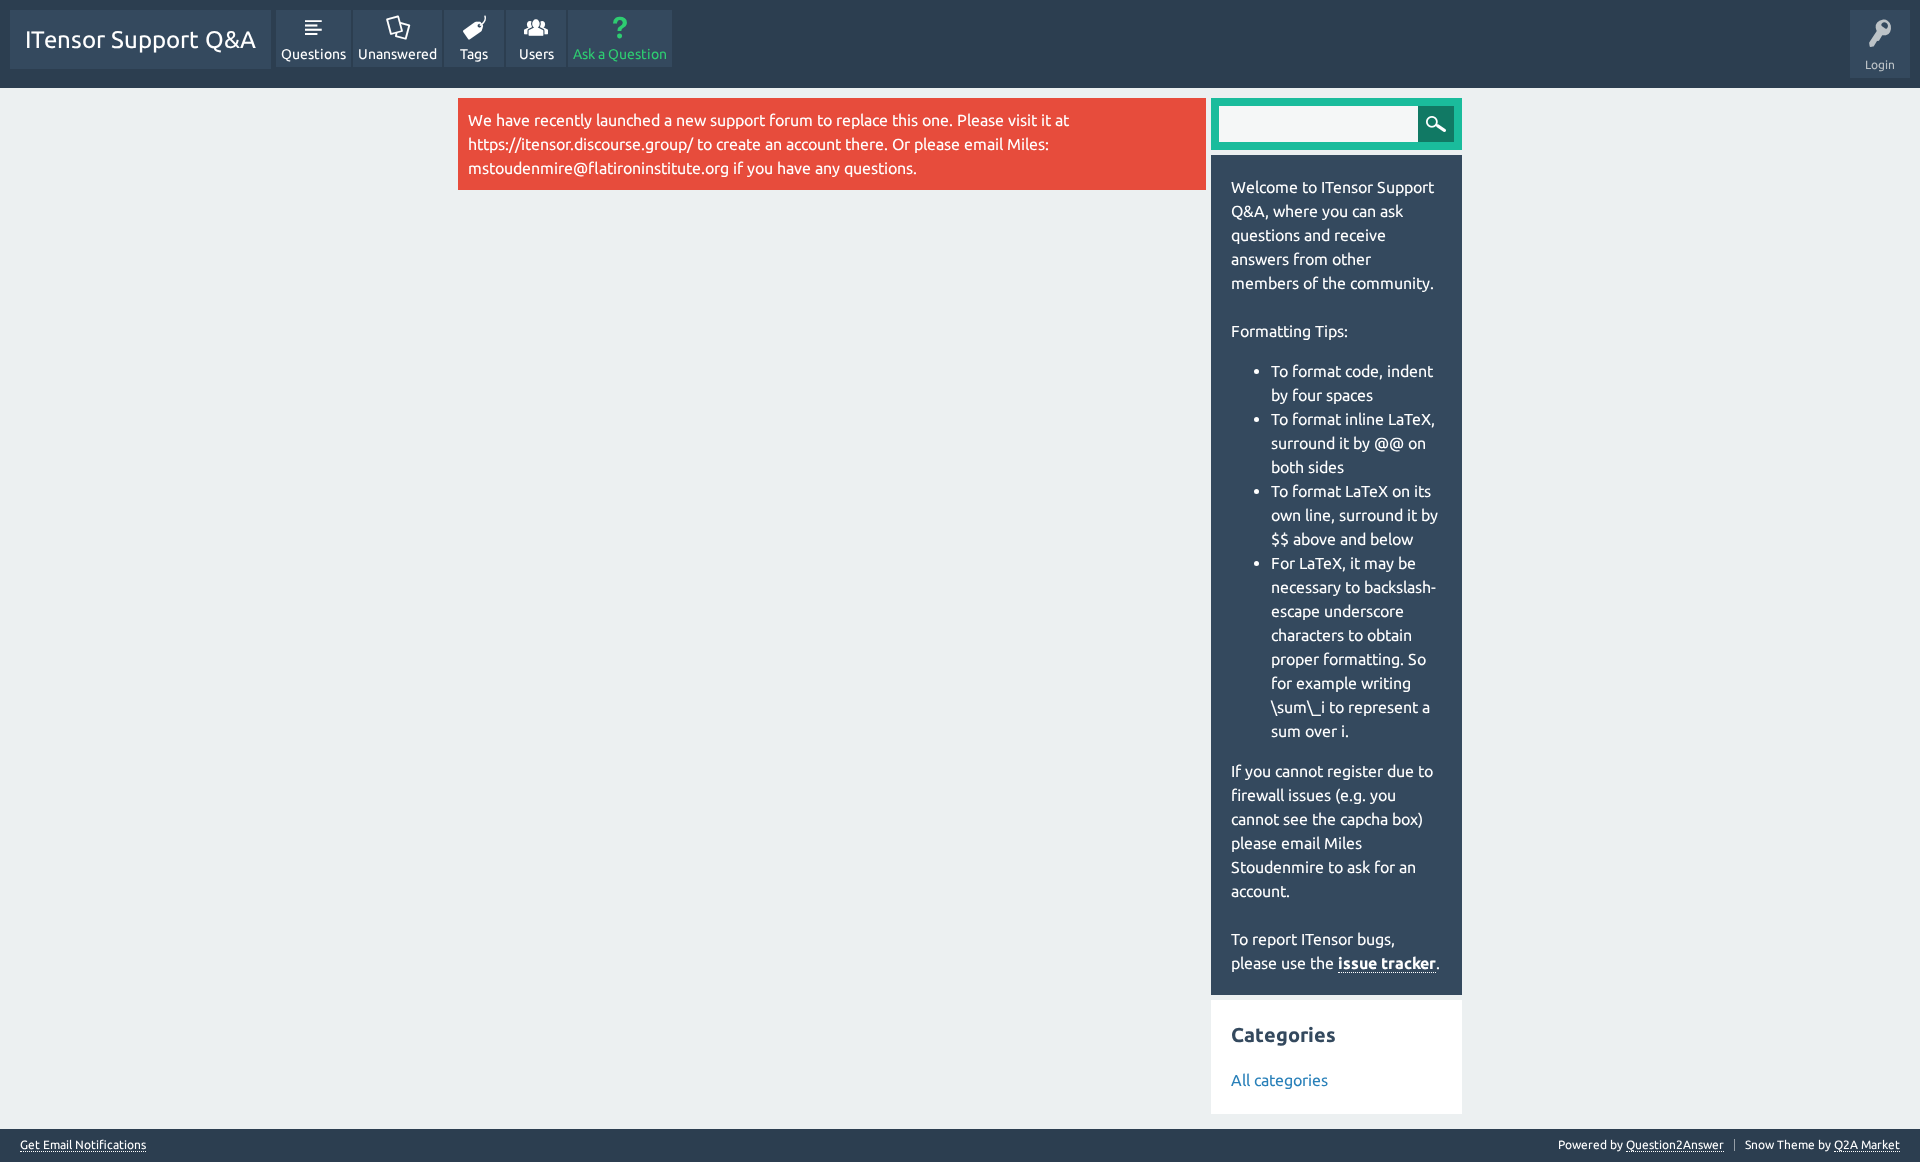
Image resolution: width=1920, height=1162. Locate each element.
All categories (1279, 1080)
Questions (313, 54)
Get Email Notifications (83, 1145)
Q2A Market (1867, 1144)
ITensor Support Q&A (140, 39)
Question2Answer (1675, 1144)
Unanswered (397, 54)
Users (536, 54)
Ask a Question (620, 54)
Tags (474, 54)
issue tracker (1387, 963)
